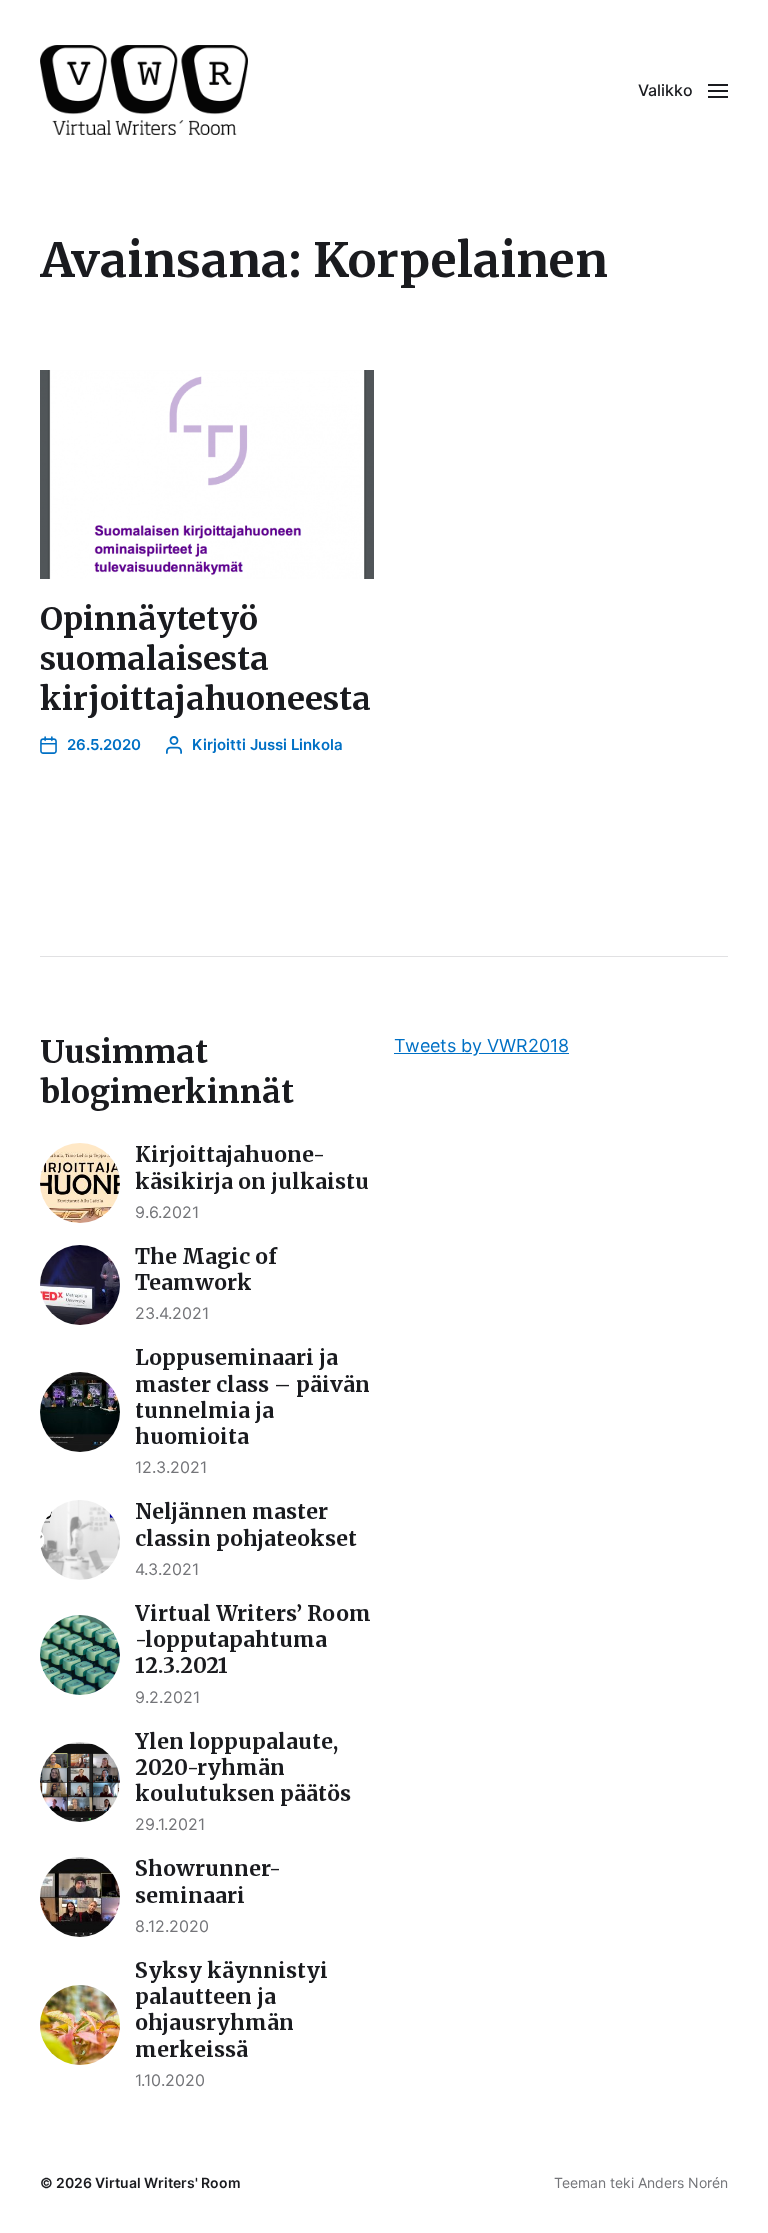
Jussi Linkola (296, 744)
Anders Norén (683, 2182)
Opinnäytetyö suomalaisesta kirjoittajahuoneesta (205, 659)
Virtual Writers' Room (168, 2182)
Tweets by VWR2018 (481, 1045)
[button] (683, 90)
